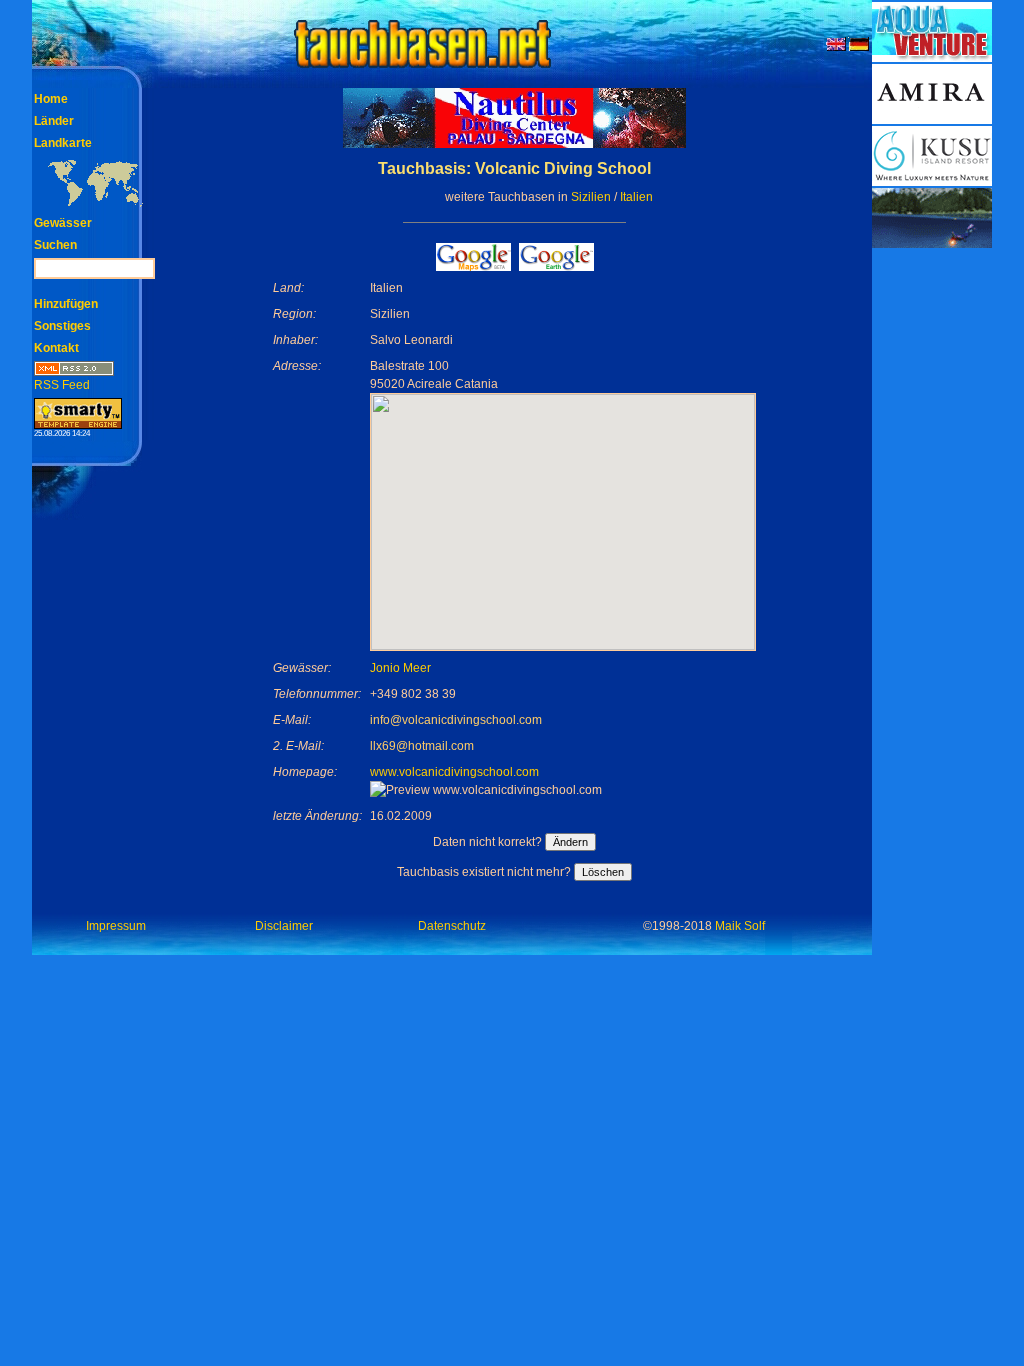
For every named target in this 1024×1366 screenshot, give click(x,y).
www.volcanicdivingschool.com (454, 772)
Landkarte (63, 143)
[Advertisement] (932, 550)
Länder (54, 121)
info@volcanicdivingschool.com (456, 720)
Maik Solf (740, 926)
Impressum (116, 926)
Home (51, 99)
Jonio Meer (400, 668)
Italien (636, 197)
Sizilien (591, 197)
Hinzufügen (66, 304)
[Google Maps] (473, 265)
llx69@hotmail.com (422, 746)
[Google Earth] (556, 265)
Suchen (55, 245)
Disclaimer (284, 926)
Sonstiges (62, 326)
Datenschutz (452, 926)
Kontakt (56, 348)
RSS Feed (62, 385)
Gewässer (63, 223)
